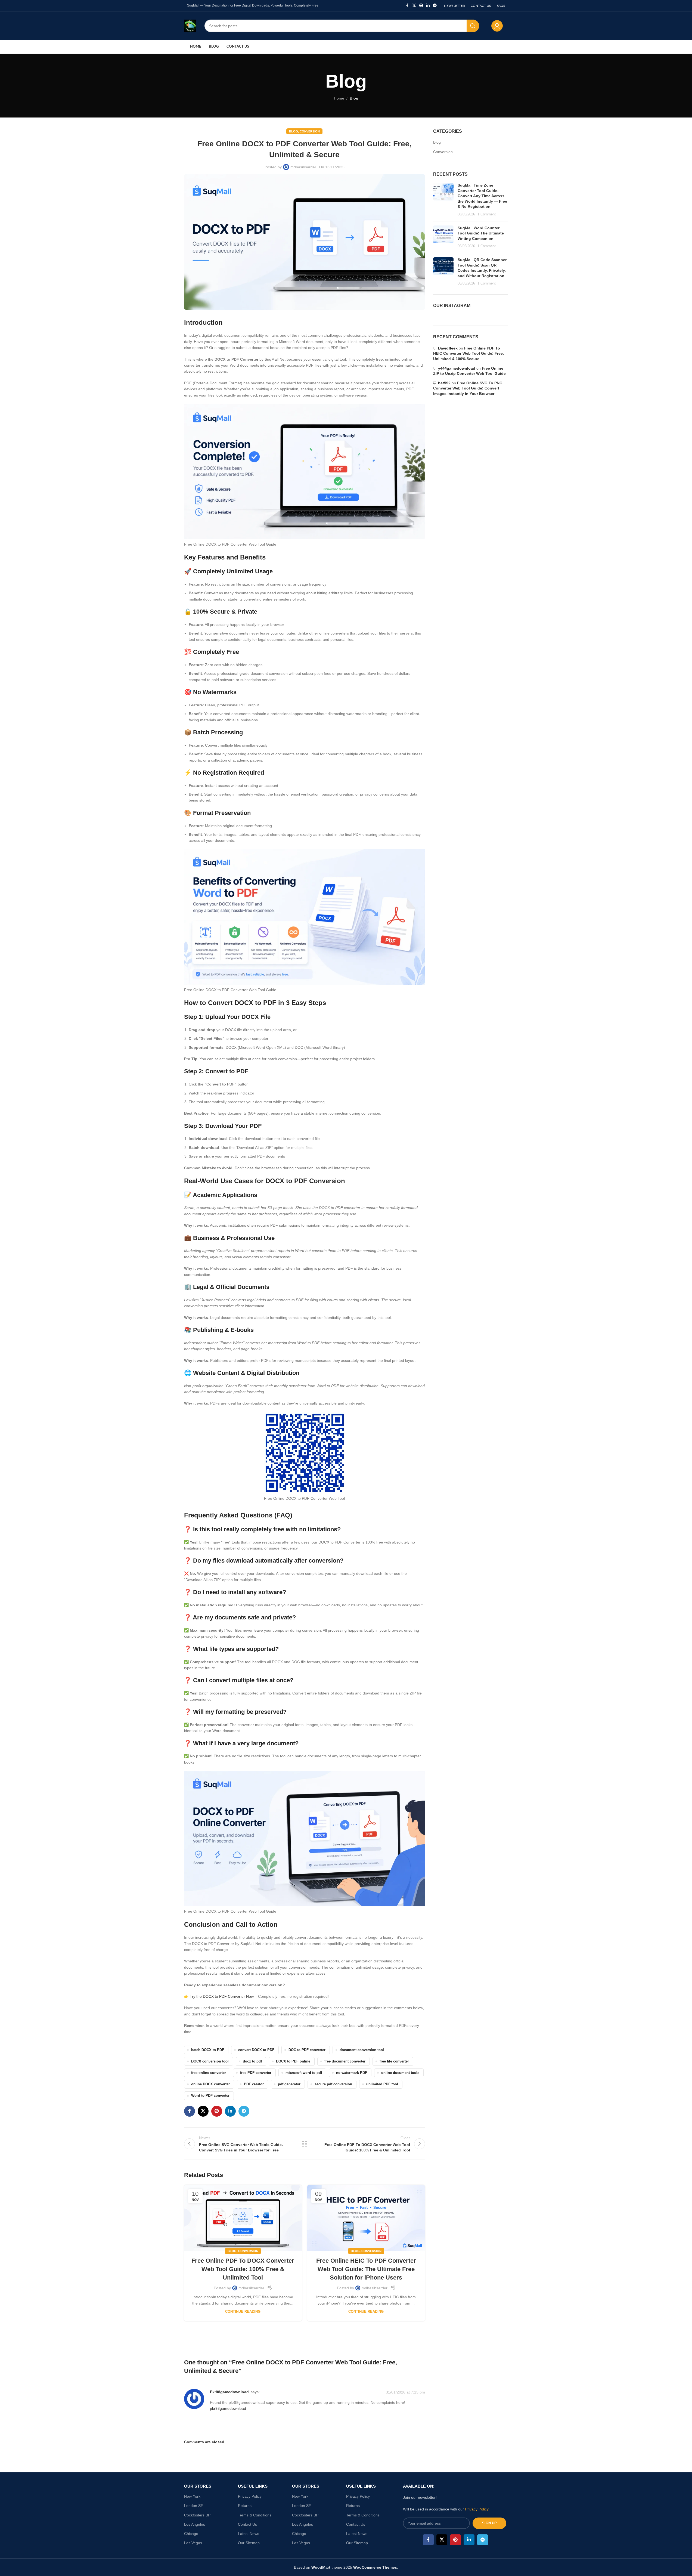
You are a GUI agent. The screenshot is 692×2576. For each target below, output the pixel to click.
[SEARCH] (473, 26)
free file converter (394, 2061)
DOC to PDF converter (307, 2050)
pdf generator (289, 2084)
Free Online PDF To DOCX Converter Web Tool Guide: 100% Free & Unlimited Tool (243, 2269)
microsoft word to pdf (304, 2073)
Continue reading (243, 2312)
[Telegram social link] (435, 6)
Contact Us (247, 2524)
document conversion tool (362, 2050)
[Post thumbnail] (443, 200)
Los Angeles (195, 2524)
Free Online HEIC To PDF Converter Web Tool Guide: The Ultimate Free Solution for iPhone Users (366, 2269)
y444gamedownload (457, 368)
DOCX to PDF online (293, 2061)
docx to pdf (252, 2061)
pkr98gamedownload (229, 2392)
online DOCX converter (210, 2084)
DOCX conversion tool (210, 2061)
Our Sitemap (249, 2543)
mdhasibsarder (303, 167)
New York (192, 2496)
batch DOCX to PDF (208, 2050)
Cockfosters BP (197, 2515)
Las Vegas (193, 2543)
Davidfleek (448, 348)
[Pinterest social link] (421, 6)
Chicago (191, 2534)
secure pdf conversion (333, 2084)
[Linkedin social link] (428, 6)
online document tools (400, 2073)
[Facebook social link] (407, 6)
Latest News (249, 2534)
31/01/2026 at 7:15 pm (405, 2392)
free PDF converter (256, 2073)
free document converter (345, 2061)
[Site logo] (190, 25)
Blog (354, 98)
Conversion (310, 131)
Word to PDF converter (210, 2096)
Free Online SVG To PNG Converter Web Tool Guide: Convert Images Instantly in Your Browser (468, 388)
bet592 (444, 383)
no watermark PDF (352, 2073)
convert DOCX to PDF (256, 2050)
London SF (194, 2506)
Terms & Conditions (255, 2515)
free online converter (209, 2073)
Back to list (305, 2144)
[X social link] (414, 6)
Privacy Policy (250, 2496)
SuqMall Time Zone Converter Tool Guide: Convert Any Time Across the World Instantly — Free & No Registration (482, 196)
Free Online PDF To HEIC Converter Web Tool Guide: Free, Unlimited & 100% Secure (468, 353)
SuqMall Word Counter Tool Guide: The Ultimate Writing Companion (481, 233)
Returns (245, 2506)
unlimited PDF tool (382, 2084)
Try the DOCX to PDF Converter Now (222, 1996)
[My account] (497, 26)
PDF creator (254, 2084)
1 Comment (487, 214)
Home (339, 98)
